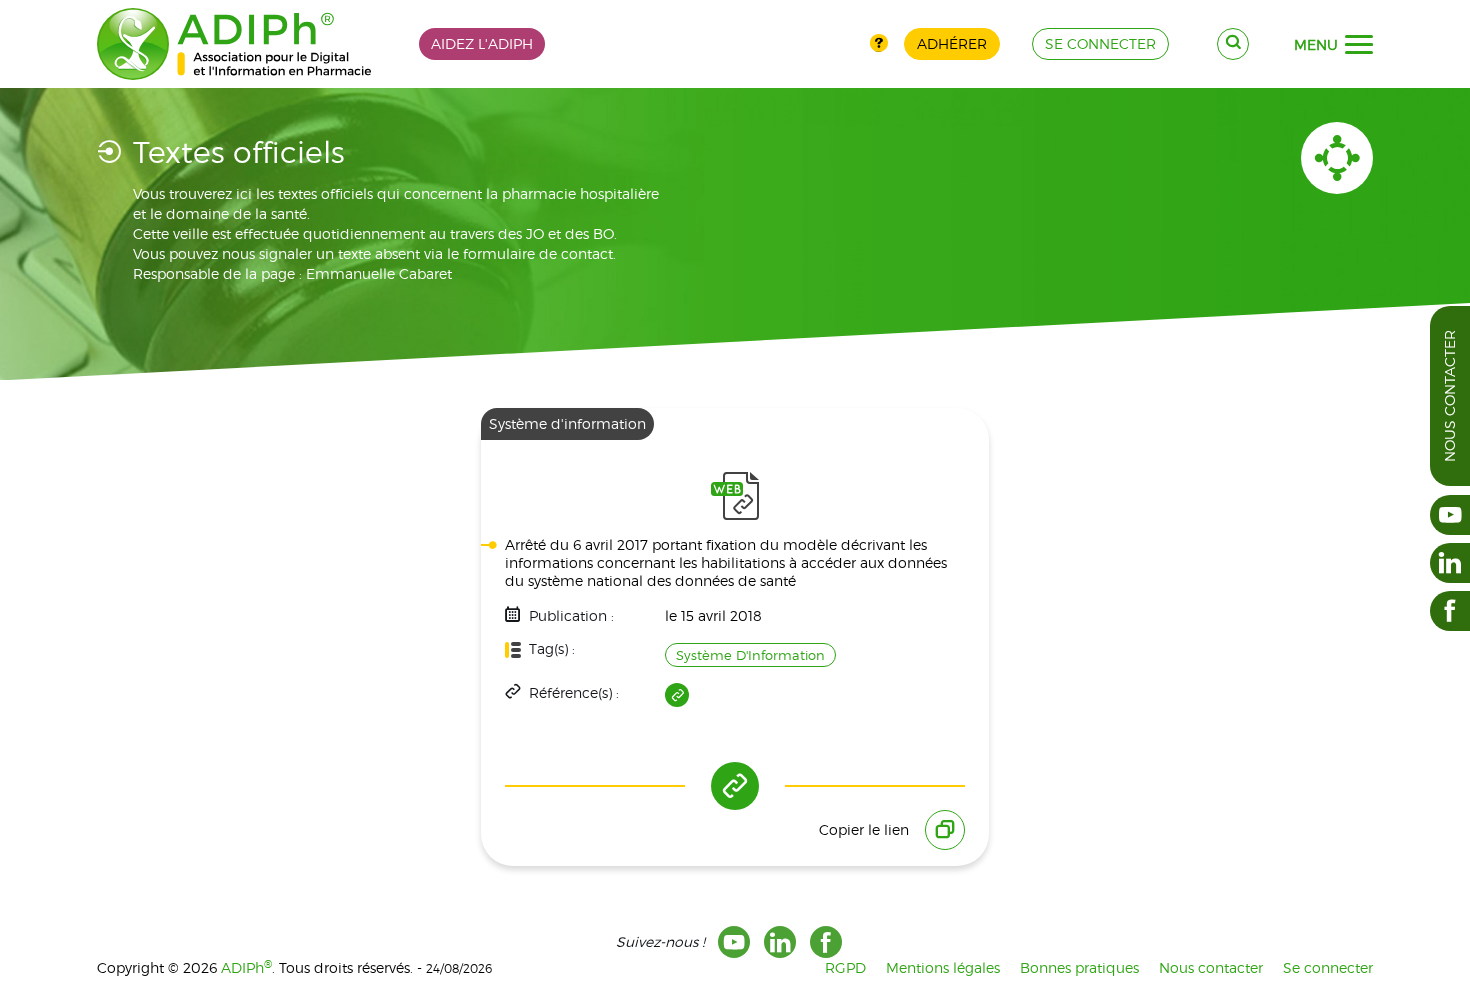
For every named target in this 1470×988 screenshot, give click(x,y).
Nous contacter (1449, 396)
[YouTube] (734, 942)
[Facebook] (826, 942)
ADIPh (246, 967)
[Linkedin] (780, 942)
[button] (1359, 45)
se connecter (1100, 43)
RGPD (845, 967)
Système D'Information (750, 655)
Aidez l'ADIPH (482, 43)
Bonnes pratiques (1079, 967)
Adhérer (952, 43)
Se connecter (1328, 967)
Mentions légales (943, 967)
